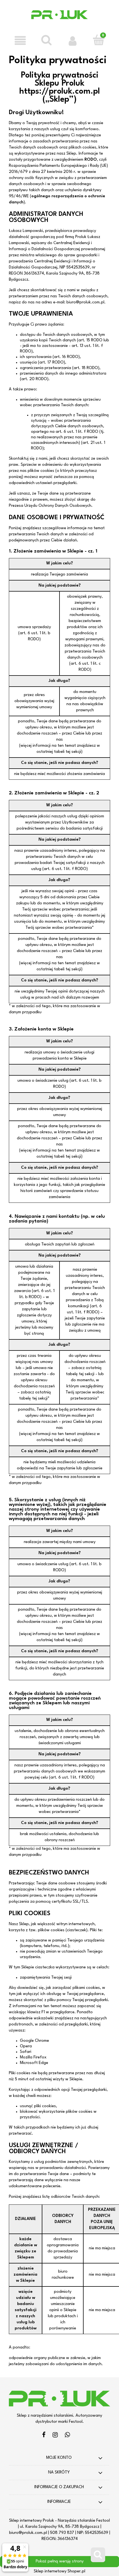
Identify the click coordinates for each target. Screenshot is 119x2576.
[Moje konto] (73, 40)
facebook (44, 2436)
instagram (55, 2436)
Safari (26, 2052)
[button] (20, 40)
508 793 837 (62, 2533)
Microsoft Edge (34, 2063)
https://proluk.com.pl (60, 92)
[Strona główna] (60, 19)
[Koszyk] (99, 40)
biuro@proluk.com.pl (28, 2533)
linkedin (67, 2436)
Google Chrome (34, 2041)
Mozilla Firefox (33, 2057)
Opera (26, 2046)
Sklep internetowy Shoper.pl (59, 2571)
